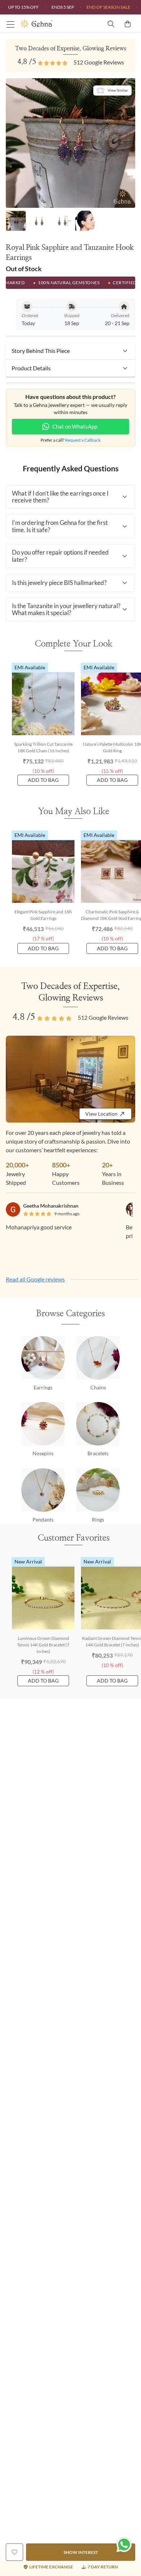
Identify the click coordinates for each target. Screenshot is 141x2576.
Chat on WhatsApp (75, 426)
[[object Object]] (14, 2552)
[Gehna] (45, 24)
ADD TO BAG (43, 780)
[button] (70, 351)
